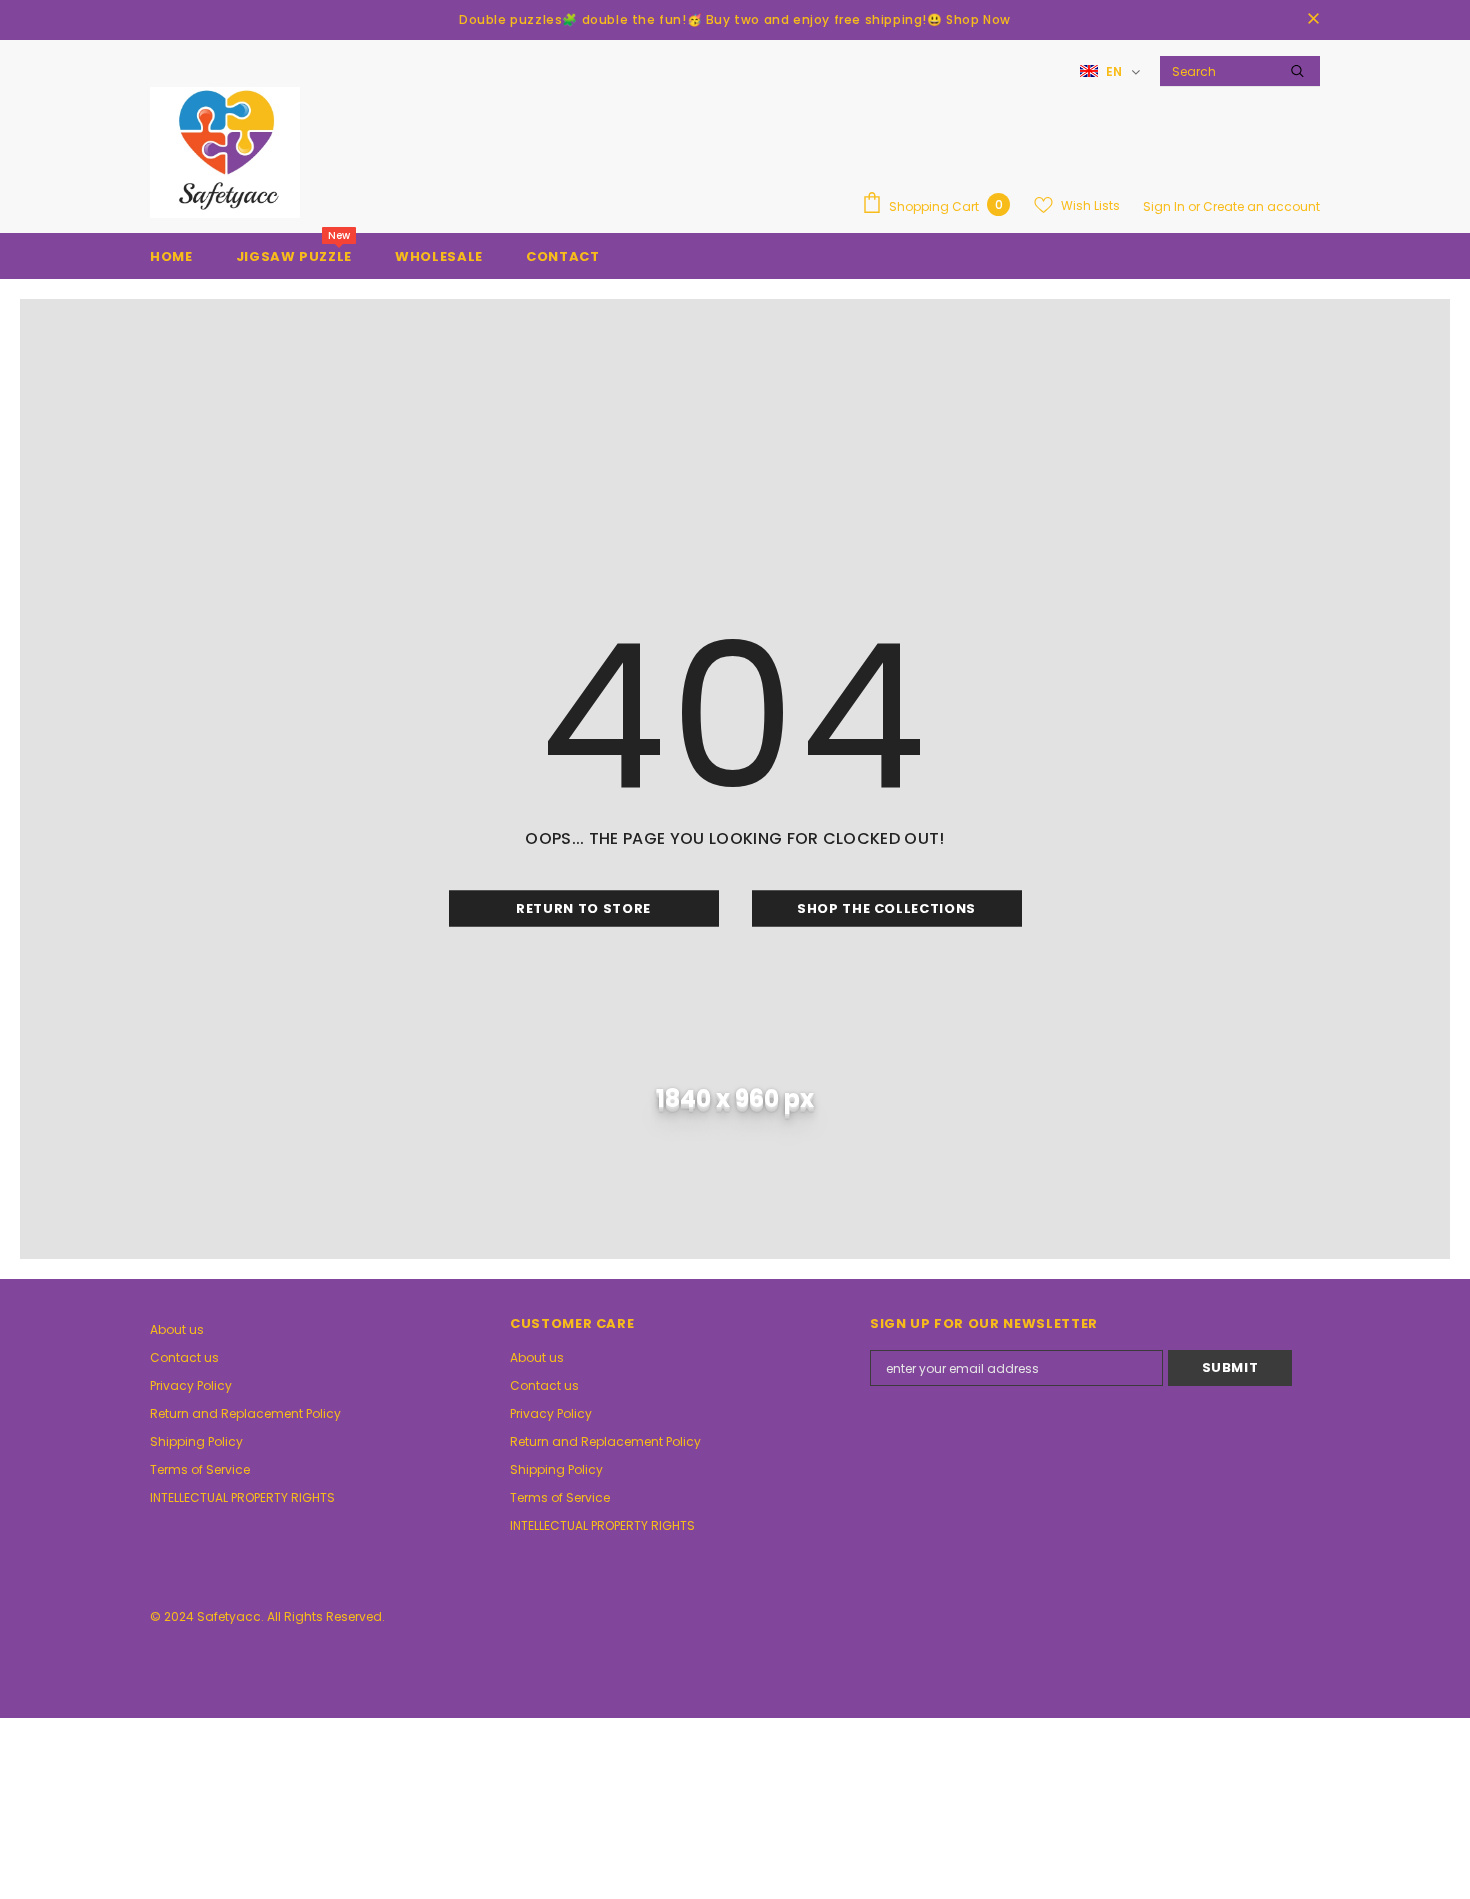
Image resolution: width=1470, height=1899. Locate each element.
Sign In (1165, 206)
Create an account (1261, 206)
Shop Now (978, 19)
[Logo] (225, 152)
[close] (1313, 20)
